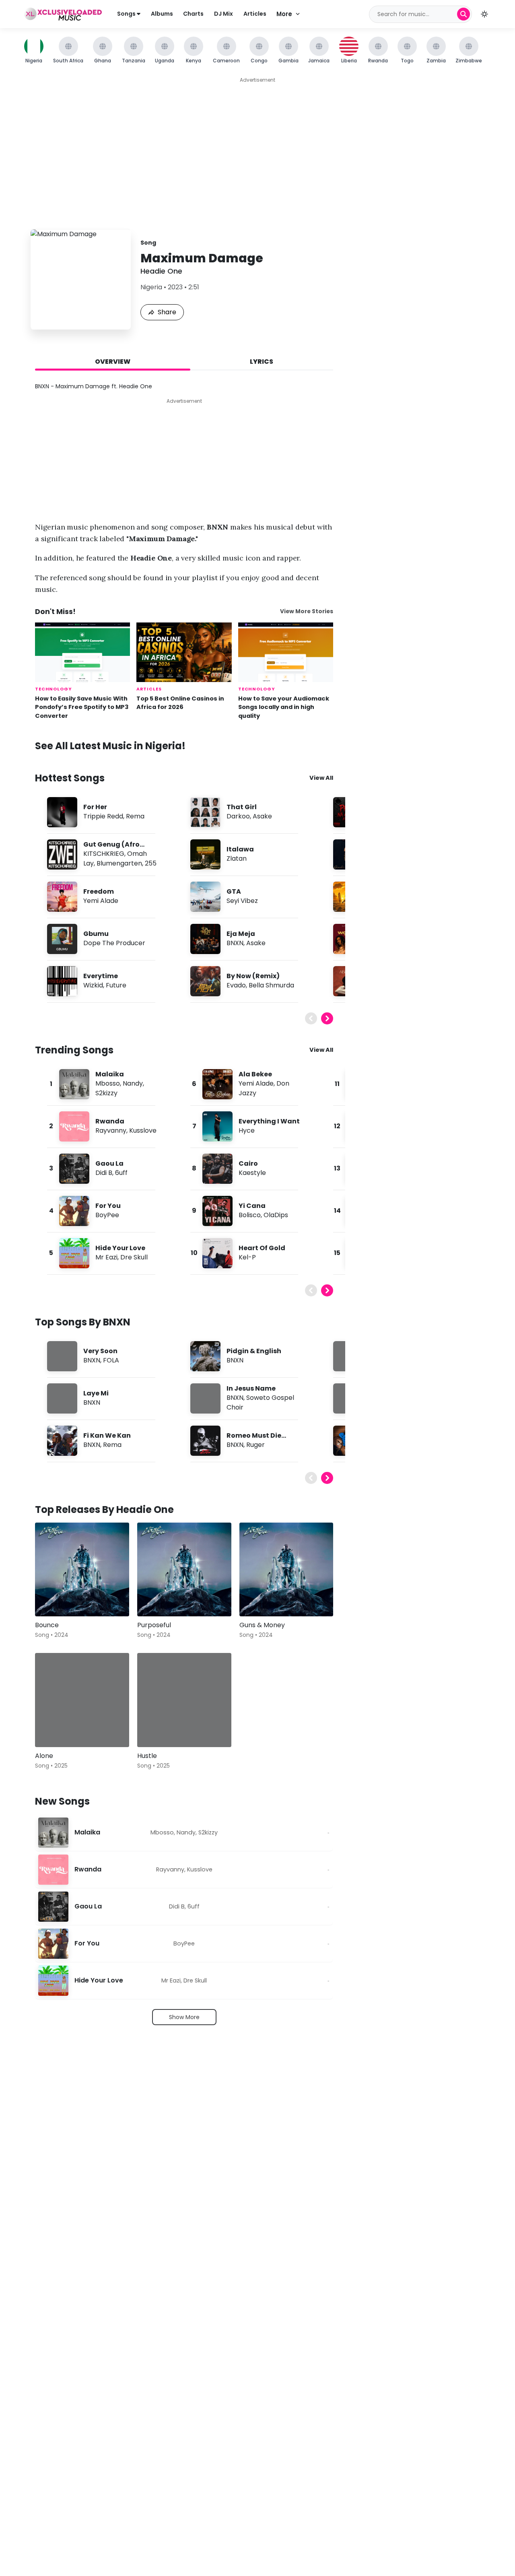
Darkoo (238, 816)
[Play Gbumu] (62, 939)
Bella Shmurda (271, 985)
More (284, 14)
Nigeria (151, 287)
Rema (135, 816)
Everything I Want (269, 1121)
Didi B (104, 1173)
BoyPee (107, 1215)
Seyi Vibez (242, 901)
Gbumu (96, 934)
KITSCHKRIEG (104, 854)
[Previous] (311, 1018)
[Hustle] (184, 1700)
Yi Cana (252, 1206)
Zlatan (237, 858)
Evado (236, 985)
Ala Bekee (255, 1074)
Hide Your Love (120, 1248)
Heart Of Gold (262, 1248)
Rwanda (110, 1121)
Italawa (240, 849)
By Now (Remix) (253, 976)
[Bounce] (82, 1570)
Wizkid (93, 985)
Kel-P (247, 1257)
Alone (44, 1756)
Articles (255, 14)
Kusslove (143, 1130)
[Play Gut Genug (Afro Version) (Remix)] (62, 854)
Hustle (147, 1756)
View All (321, 778)
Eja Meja (241, 934)
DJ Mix (224, 14)
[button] (484, 14)
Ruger (255, 1445)
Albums (162, 14)
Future (116, 985)
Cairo (248, 1163)
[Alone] (82, 1700)
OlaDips (276, 1215)
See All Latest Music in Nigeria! (110, 746)
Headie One (161, 271)
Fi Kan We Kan (107, 1435)
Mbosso (108, 1083)
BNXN (235, 943)
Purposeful (154, 1625)
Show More (184, 2017)
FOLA (111, 1360)
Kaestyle (252, 1173)
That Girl (242, 807)
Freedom (99, 891)
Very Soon (100, 1351)
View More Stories (307, 611)
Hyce (247, 1130)
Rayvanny (111, 1130)
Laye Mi (96, 1393)
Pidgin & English (254, 1351)
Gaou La (109, 1163)
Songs (127, 14)
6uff (121, 1173)
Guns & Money (262, 1625)
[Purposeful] (184, 1570)
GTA (234, 891)
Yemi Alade (101, 901)
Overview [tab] (113, 362)
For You (108, 1206)
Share (167, 312)
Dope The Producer (114, 943)
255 (151, 863)
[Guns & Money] (286, 1570)
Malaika (110, 1074)
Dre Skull (134, 1257)
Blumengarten (119, 863)
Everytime (101, 976)
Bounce (47, 1625)
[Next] (327, 1018)
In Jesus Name (251, 1388)
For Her (95, 807)
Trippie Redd (103, 816)
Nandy (133, 1083)
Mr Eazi (106, 1257)
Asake (262, 816)
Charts (193, 14)
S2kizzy (106, 1093)
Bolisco (250, 1215)
